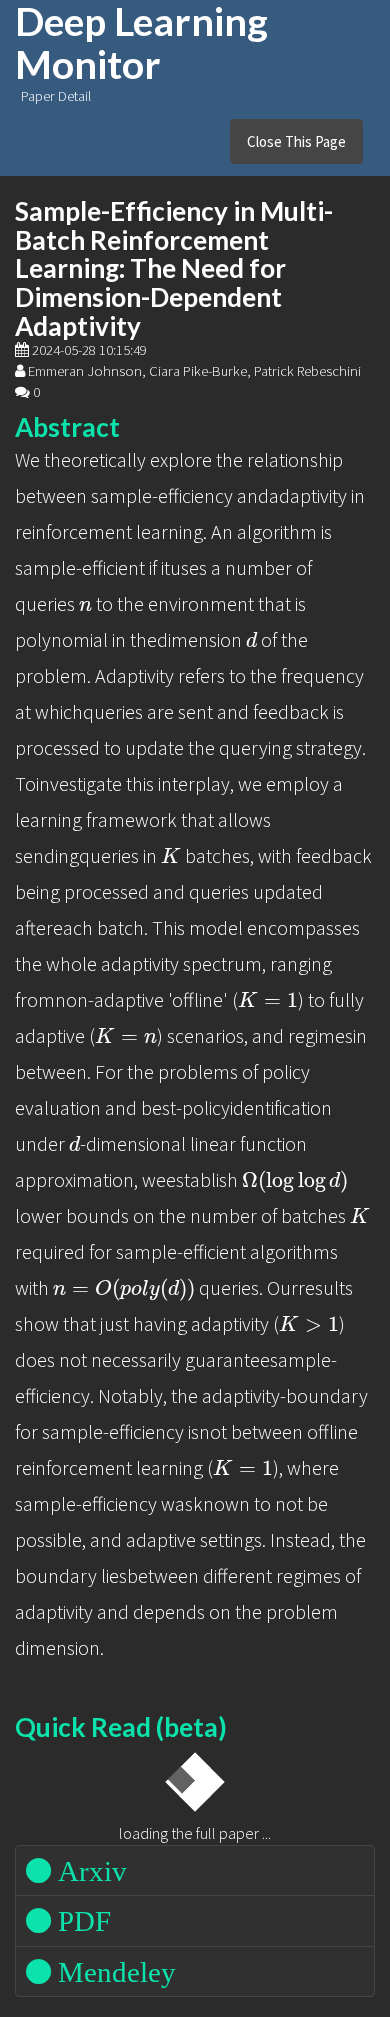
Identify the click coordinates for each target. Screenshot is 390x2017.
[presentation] (85, 606)
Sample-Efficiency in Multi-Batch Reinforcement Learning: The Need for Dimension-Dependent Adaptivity (174, 268)
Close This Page (296, 141)
